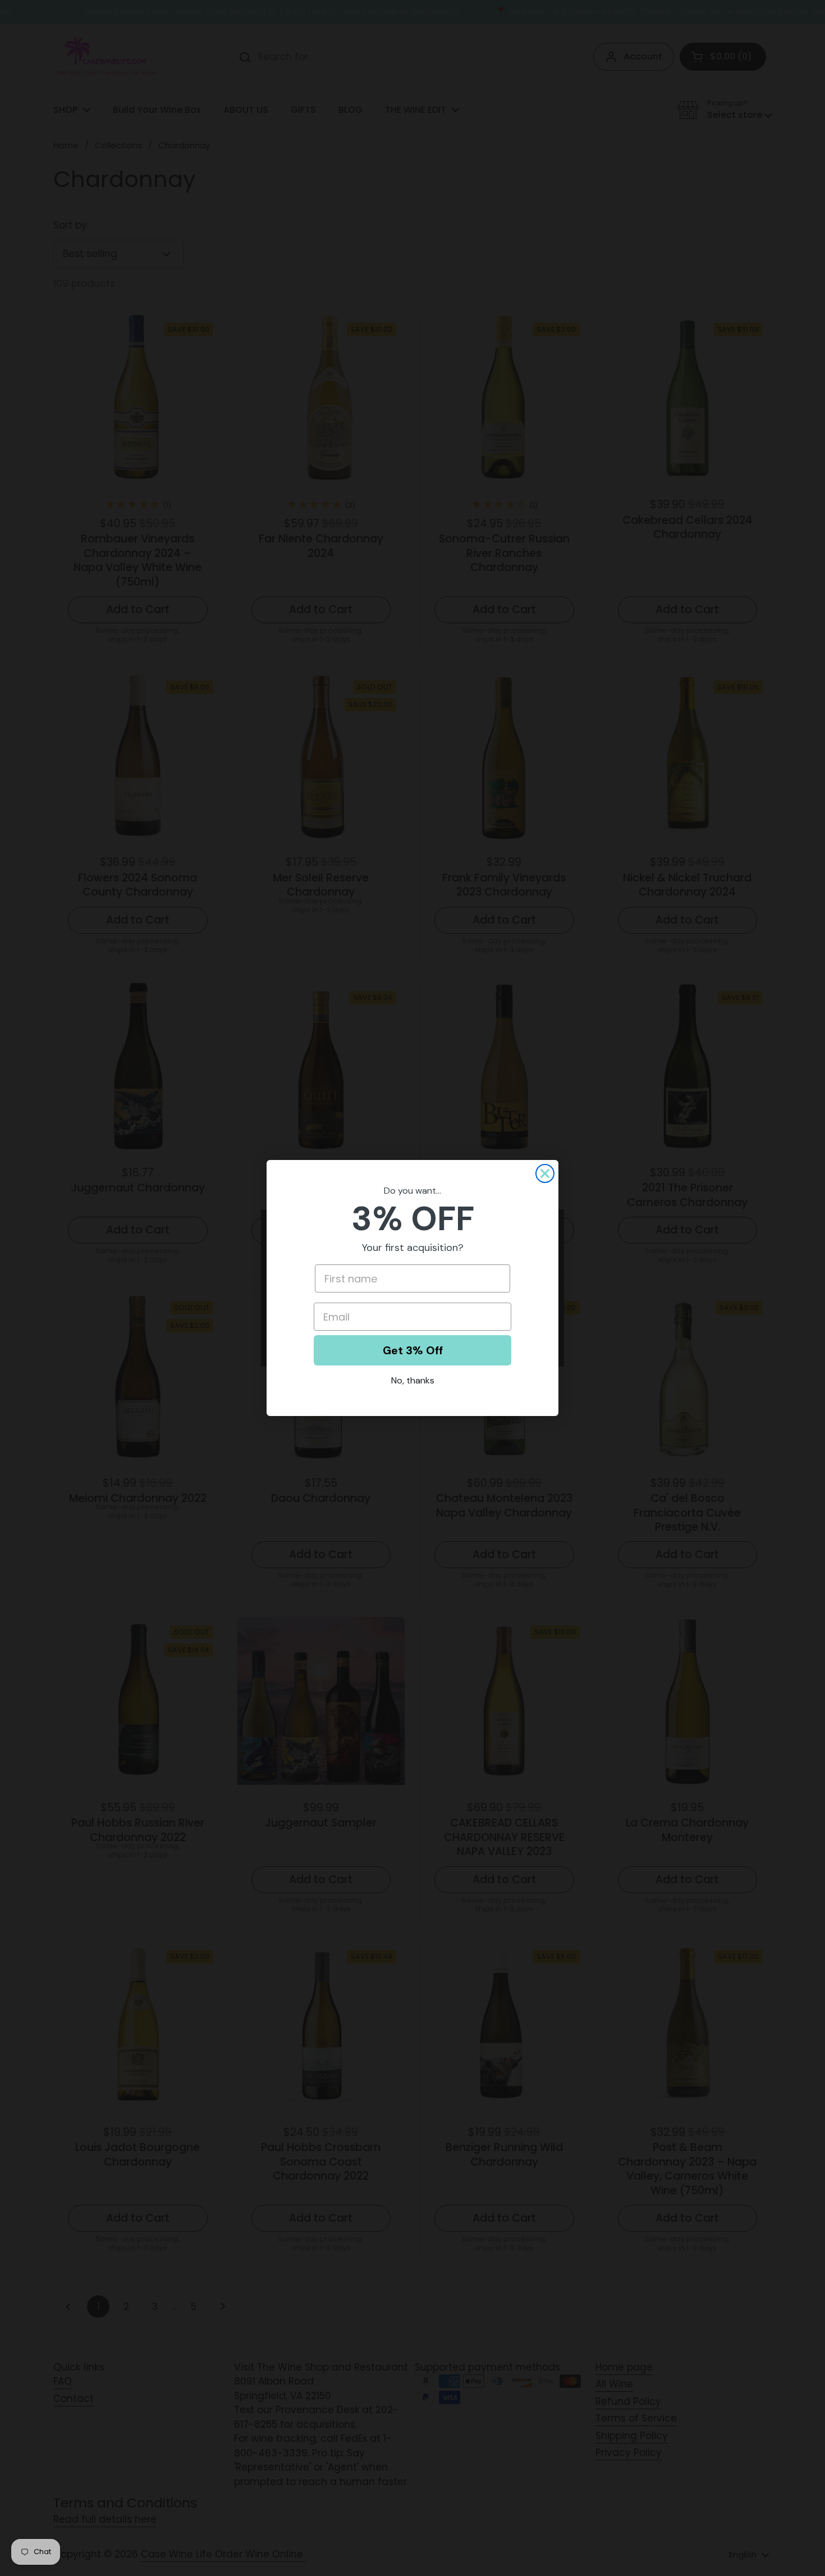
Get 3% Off (413, 1350)
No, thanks (413, 1380)
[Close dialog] (545, 1173)
